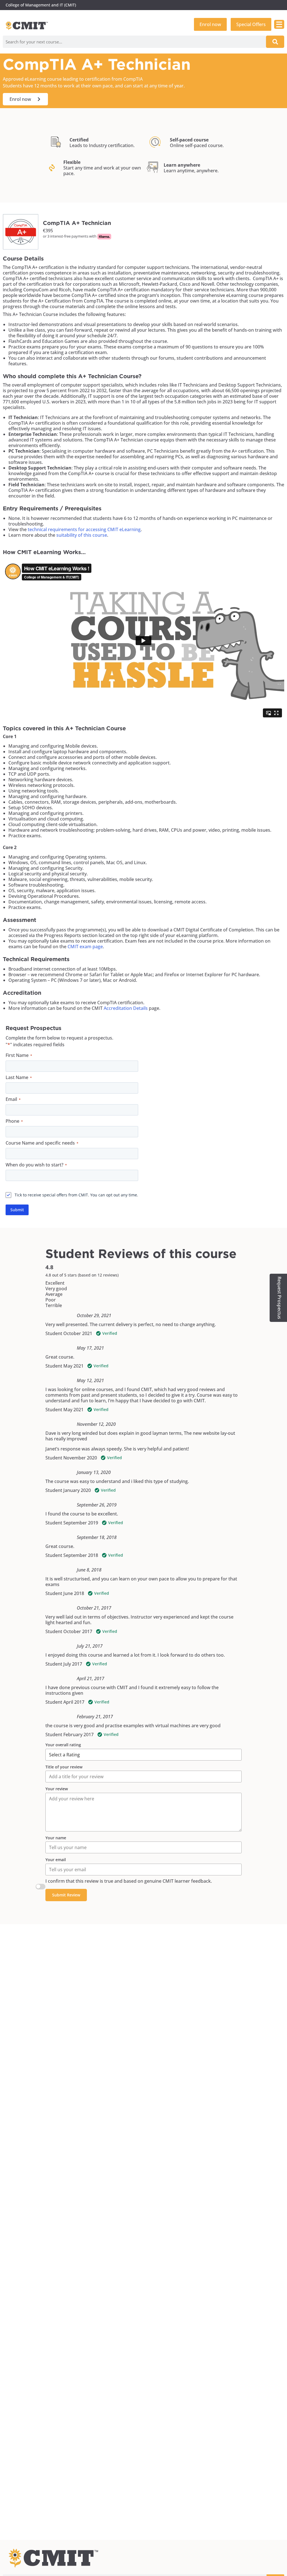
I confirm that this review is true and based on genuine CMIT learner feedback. (129, 1881)
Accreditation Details (126, 1008)
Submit (17, 1210)
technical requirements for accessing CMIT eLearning (84, 529)
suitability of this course (82, 535)
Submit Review (66, 1895)
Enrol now (210, 24)
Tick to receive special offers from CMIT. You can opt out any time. (76, 1195)
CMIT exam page (85, 947)
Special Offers (251, 24)
